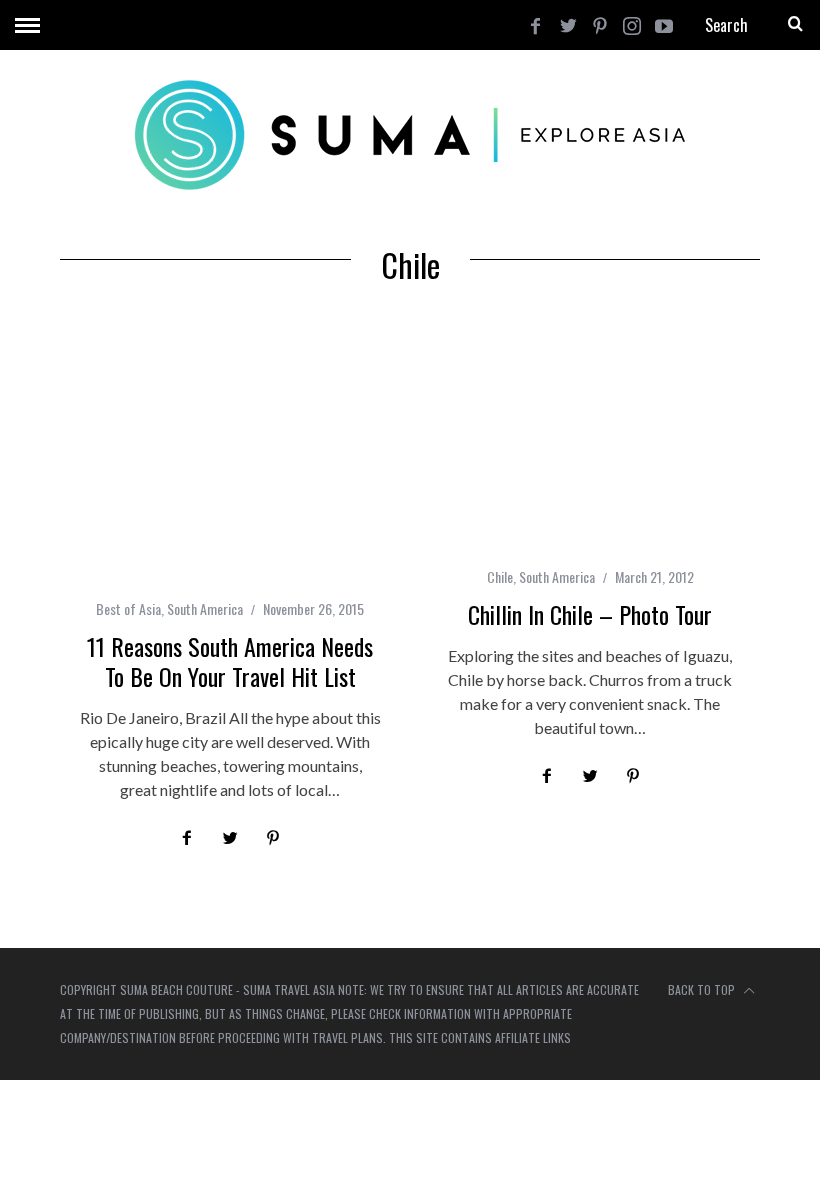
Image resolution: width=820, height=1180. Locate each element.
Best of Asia (128, 608)
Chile (500, 576)
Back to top (703, 989)
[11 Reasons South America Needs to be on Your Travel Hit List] (230, 455)
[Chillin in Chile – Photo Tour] (590, 439)
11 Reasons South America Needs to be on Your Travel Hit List (230, 661)
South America (205, 608)
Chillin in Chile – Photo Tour (590, 614)
